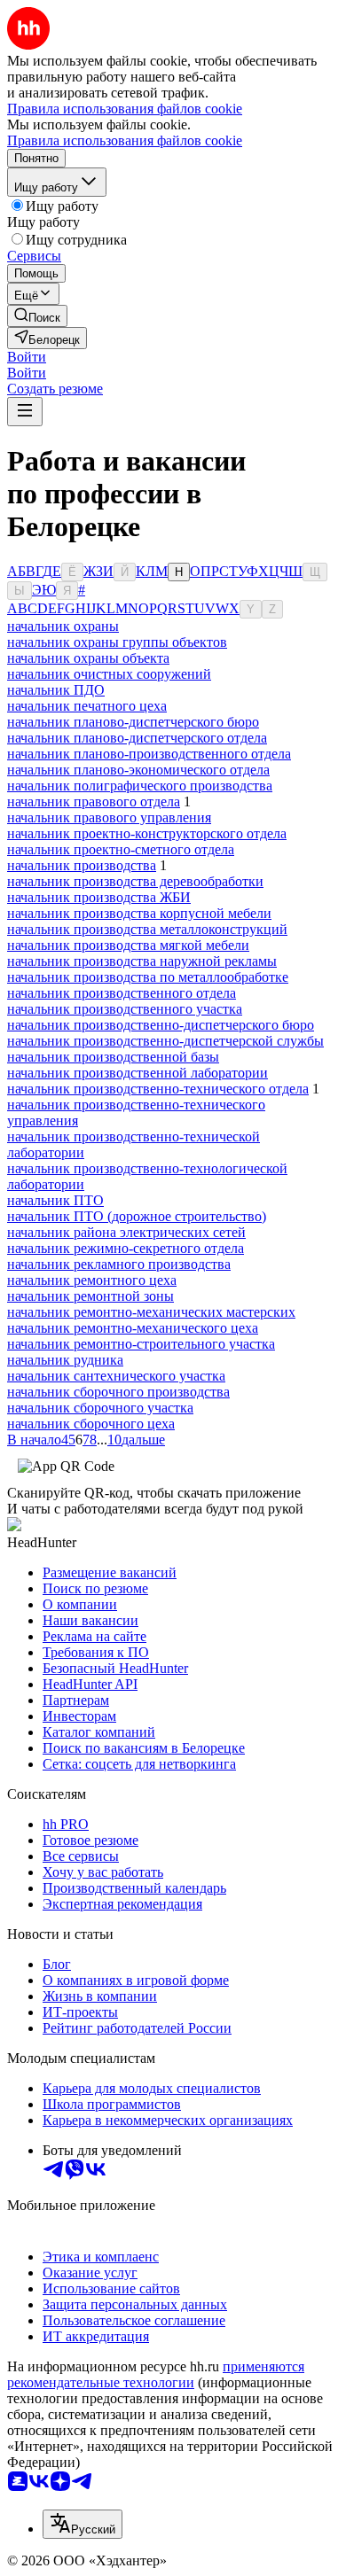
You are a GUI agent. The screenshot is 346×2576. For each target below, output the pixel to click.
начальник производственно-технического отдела (158, 1089)
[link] (37, 316)
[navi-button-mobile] (25, 412)
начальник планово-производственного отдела (149, 754)
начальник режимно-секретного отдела (126, 1248)
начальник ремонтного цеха (92, 1280)
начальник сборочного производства (118, 1392)
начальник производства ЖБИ (99, 897)
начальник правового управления (109, 817)
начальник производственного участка (125, 1009)
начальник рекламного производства (119, 1264)
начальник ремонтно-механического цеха (133, 1328)
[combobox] (83, 2524)
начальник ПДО (56, 690)
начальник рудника (65, 1360)
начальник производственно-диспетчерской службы (165, 1041)
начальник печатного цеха (87, 706)
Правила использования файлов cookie (125, 140)
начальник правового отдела (94, 802)
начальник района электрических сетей (126, 1232)
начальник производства (82, 865)
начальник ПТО (55, 1200)
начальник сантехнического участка (116, 1376)
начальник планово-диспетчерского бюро (133, 722)
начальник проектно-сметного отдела (121, 849)
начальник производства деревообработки (135, 881)
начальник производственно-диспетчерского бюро (161, 1025)
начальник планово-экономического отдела (138, 770)
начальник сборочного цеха (91, 1424)
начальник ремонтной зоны (90, 1296)
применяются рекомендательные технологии (156, 2374)
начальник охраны (63, 626)
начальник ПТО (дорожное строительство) (137, 1216)
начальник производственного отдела (122, 993)
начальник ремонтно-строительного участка (141, 1344)
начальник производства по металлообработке (148, 977)
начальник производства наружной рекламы (142, 961)
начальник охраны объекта (88, 658)
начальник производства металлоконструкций (147, 929)
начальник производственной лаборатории (138, 1073)
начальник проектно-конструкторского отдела (147, 833)
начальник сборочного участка (100, 1408)
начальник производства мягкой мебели (128, 945)
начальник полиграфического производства (140, 786)
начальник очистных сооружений (109, 674)
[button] (27, 357)
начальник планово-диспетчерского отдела (137, 738)
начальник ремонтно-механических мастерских (151, 1312)
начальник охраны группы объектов (117, 642)
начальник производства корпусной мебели (139, 913)
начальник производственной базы (113, 1057)
